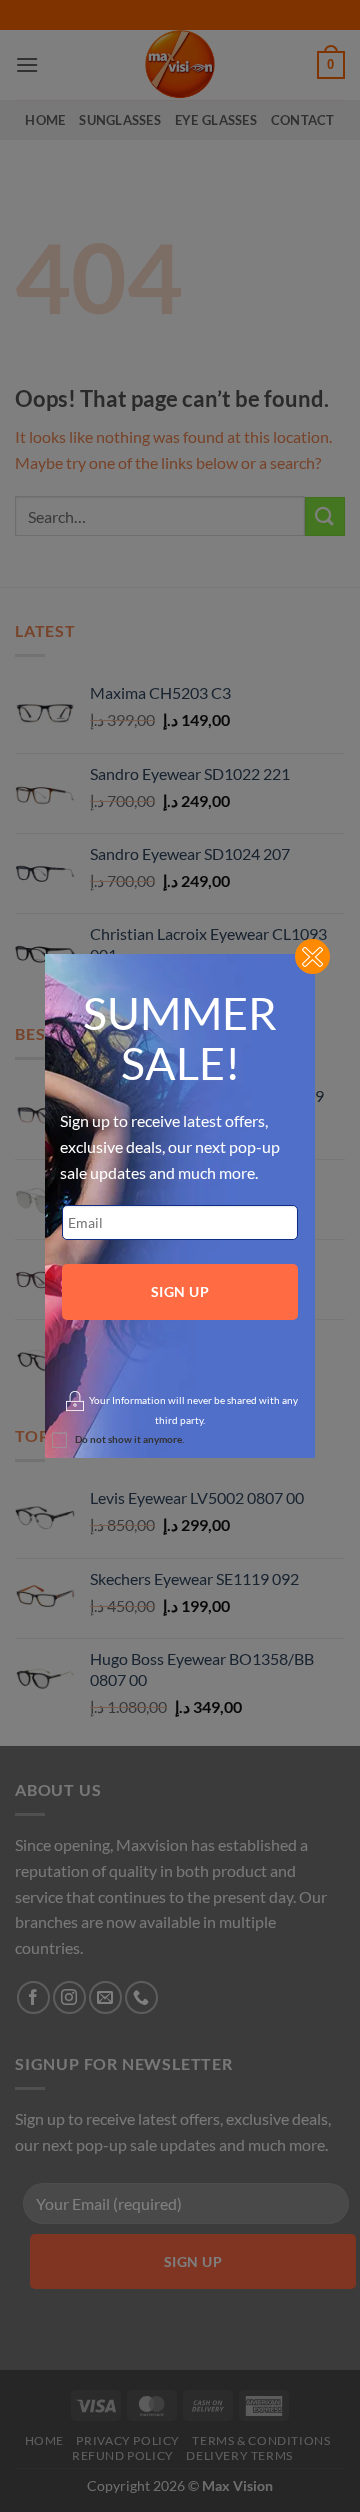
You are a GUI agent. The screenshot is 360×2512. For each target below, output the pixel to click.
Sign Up (180, 1291)
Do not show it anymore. (129, 1439)
